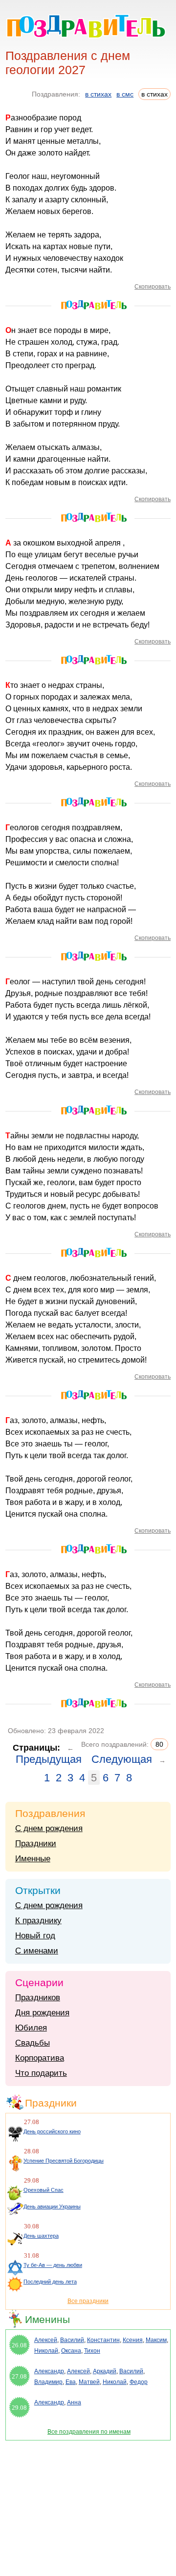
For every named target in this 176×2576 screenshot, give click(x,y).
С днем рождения (49, 1828)
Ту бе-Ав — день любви (53, 2265)
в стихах (98, 94)
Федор (139, 2382)
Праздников (38, 1998)
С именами (37, 1951)
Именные (33, 1859)
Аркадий (105, 2371)
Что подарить (41, 2073)
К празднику (38, 1921)
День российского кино (52, 2131)
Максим (156, 2340)
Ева (71, 2382)
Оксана (71, 2351)
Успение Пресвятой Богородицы (64, 2161)
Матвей (89, 2382)
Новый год (35, 1936)
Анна (74, 2402)
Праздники (36, 1844)
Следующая (122, 1759)
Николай (46, 2351)
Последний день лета (50, 2282)
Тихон (92, 2351)
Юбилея (31, 2028)
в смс (125, 94)
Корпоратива (40, 2058)
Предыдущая (49, 1759)
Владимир (48, 2382)
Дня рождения (42, 2013)
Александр (49, 2371)
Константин (103, 2340)
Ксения (133, 2340)
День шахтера (41, 2236)
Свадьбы (33, 2043)
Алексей (46, 2340)
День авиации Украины (52, 2206)
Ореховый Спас (44, 2190)
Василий (72, 2340)
